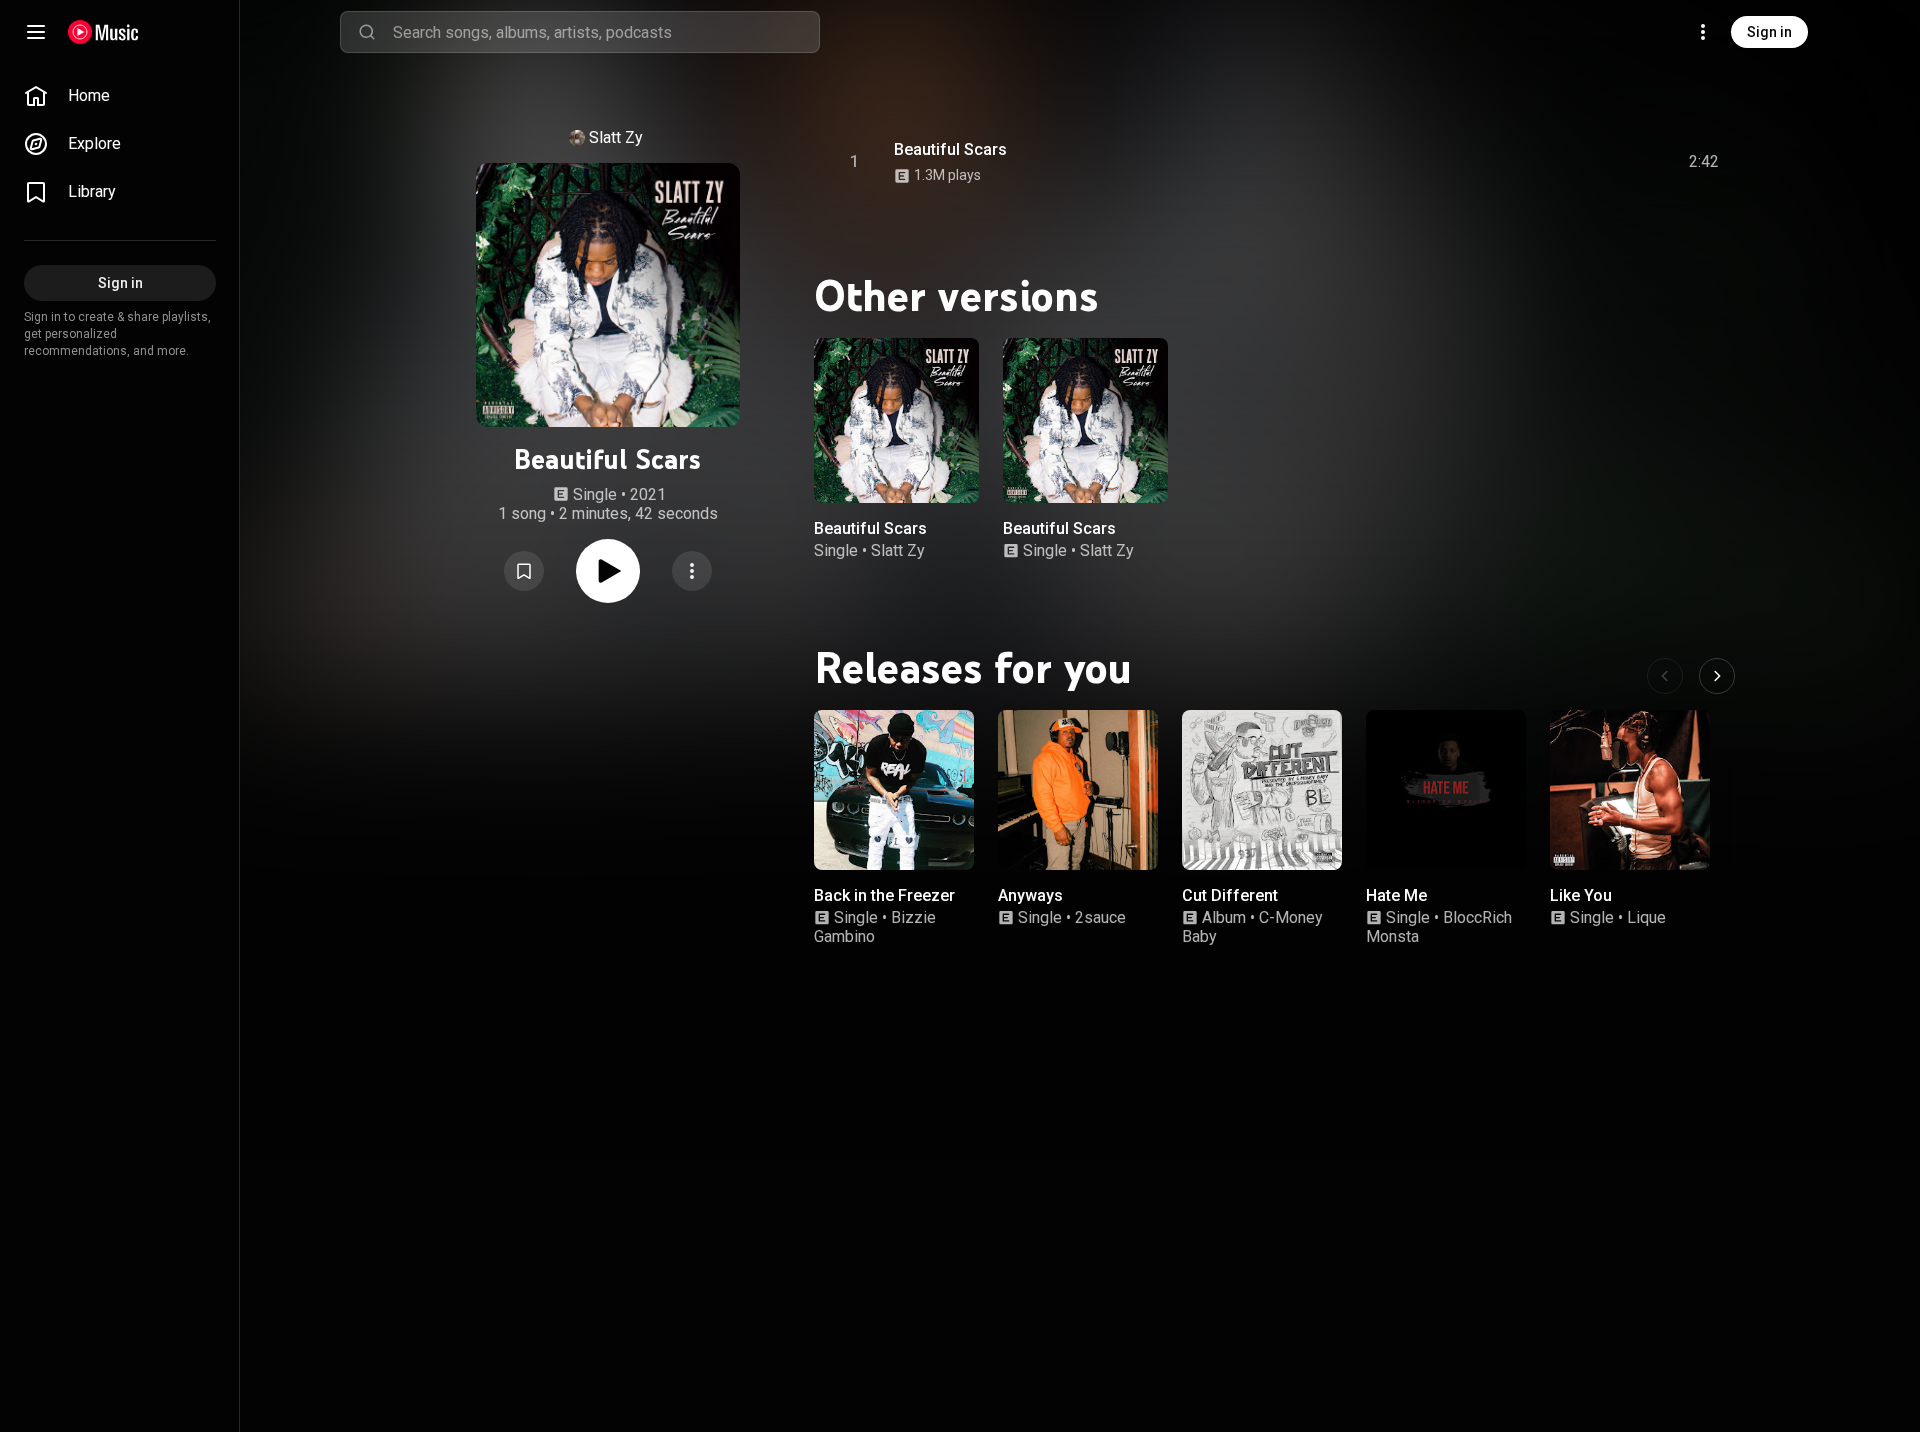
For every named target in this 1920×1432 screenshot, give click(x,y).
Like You (1581, 895)
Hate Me (1396, 895)
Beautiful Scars (950, 149)
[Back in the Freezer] (894, 790)
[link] (120, 96)
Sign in (1769, 32)
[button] (524, 571)
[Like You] (1630, 790)
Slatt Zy (616, 137)
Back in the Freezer (884, 895)
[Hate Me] (1446, 790)
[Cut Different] (1262, 790)
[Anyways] (1078, 790)
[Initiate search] (367, 32)
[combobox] (606, 32)
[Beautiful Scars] (896, 420)
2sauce (1100, 918)
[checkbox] (1705, 162)
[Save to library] (524, 571)
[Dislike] (1591, 162)
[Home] (103, 32)
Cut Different (1230, 895)
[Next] (1717, 676)
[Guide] (36, 32)
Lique (1646, 918)
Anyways (1030, 895)
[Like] (1553, 162)
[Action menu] (692, 571)
